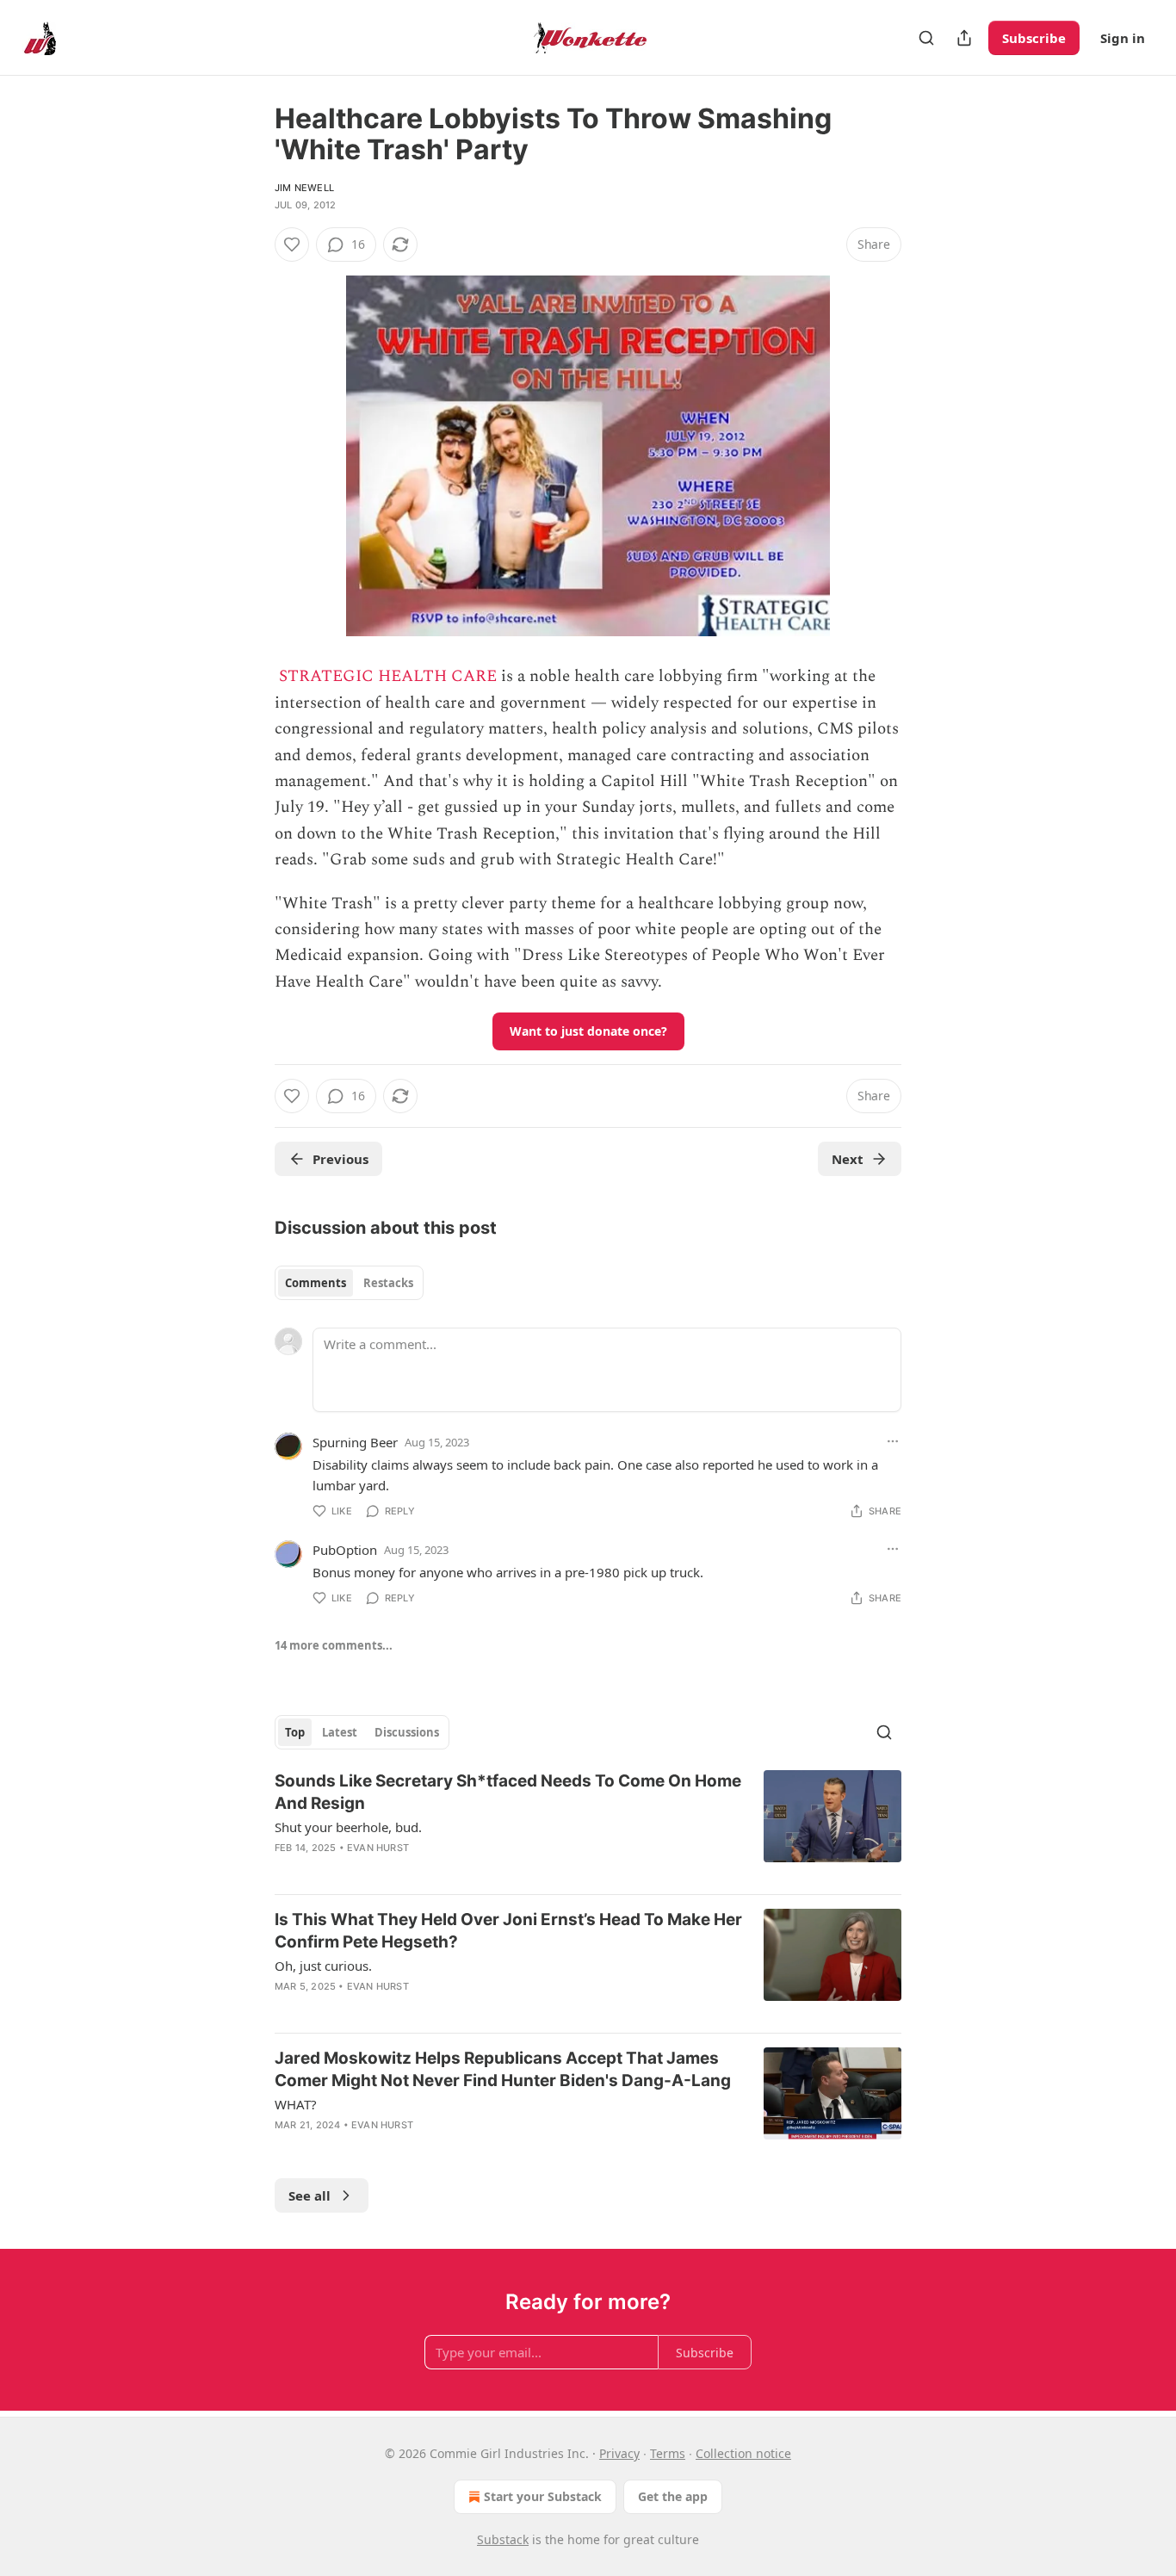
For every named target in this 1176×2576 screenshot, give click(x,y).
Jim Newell (304, 188)
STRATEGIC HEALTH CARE (388, 676)
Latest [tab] (340, 1732)
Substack (503, 2539)
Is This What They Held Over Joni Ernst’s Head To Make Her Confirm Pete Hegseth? (508, 1931)
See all (309, 2195)
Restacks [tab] (388, 1283)
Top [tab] (295, 1732)
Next (848, 1159)
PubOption (345, 1550)
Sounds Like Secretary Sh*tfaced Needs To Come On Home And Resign (508, 1792)
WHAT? (296, 2104)
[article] (588, 1825)
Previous (340, 1159)
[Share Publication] (964, 38)
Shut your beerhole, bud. (348, 1827)
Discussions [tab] (407, 1732)
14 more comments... (334, 1645)
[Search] (926, 38)
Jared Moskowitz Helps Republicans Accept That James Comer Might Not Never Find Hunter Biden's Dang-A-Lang (503, 2069)
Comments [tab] (316, 1283)
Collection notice (743, 2453)
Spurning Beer (355, 1442)
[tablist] (349, 1283)
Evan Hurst (378, 1848)
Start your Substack (543, 2496)
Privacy (619, 2453)
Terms (668, 2453)
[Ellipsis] (893, 1441)
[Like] (292, 245)
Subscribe (1034, 38)
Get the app (673, 2496)
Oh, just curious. (323, 1966)
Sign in (1123, 38)
